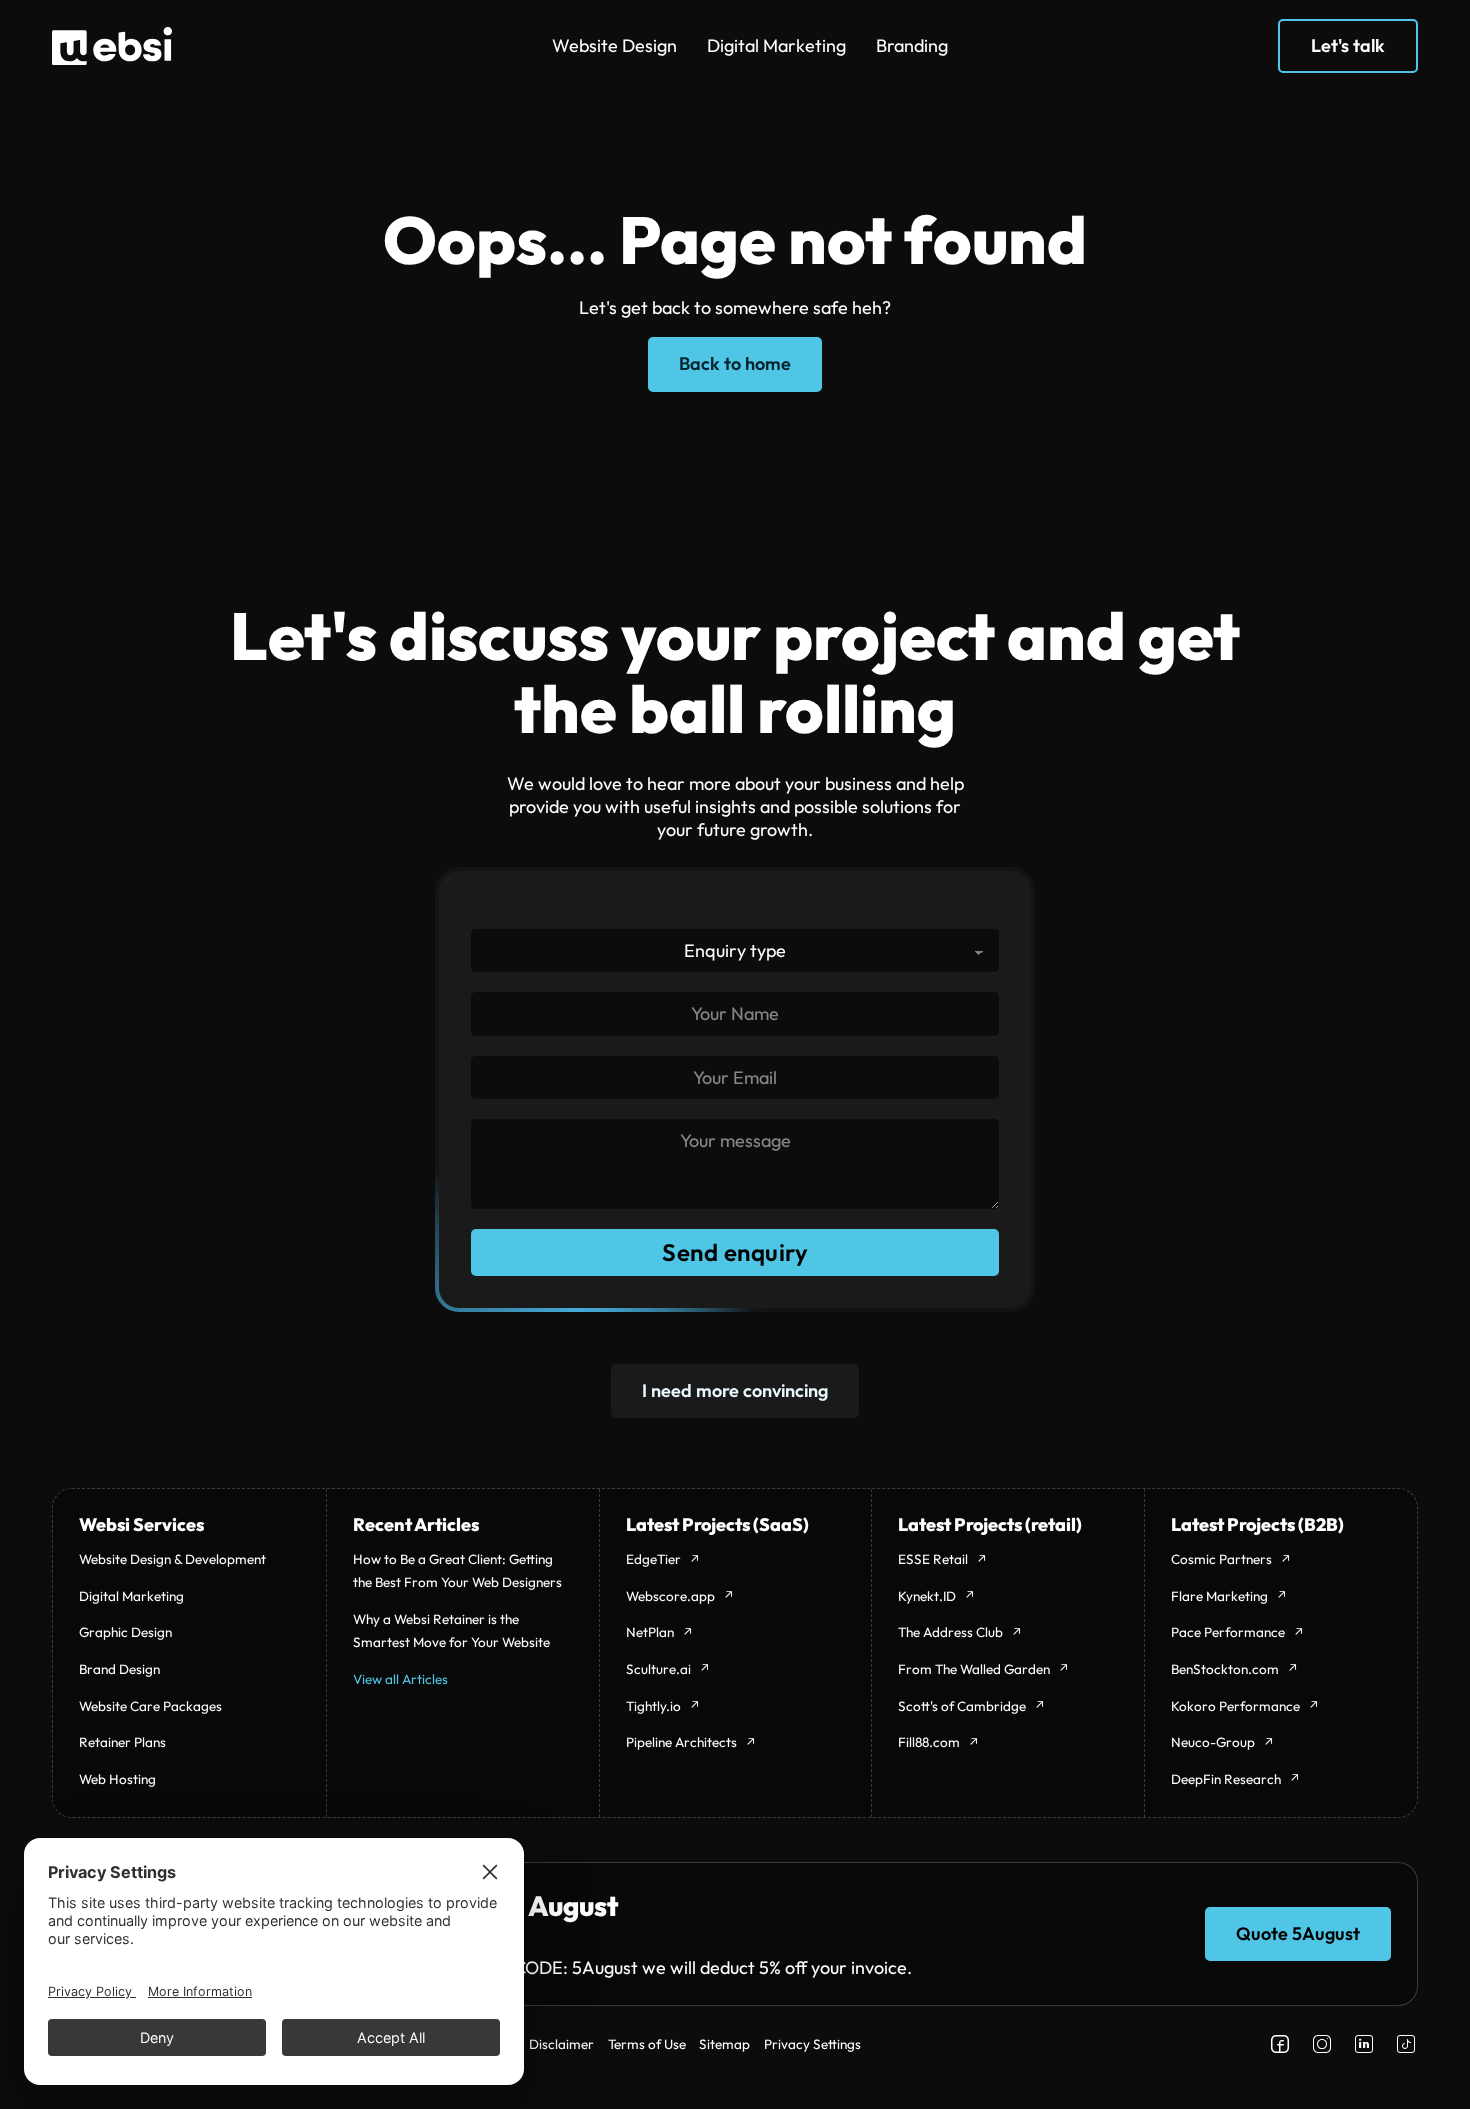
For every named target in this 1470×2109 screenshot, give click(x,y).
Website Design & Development (172, 1559)
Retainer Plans (122, 1742)
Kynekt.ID (927, 1596)
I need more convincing (735, 1390)
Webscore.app (670, 1596)
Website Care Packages (150, 1706)
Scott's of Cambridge (962, 1706)
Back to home (735, 363)
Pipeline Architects (681, 1742)
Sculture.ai (658, 1669)
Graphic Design (125, 1632)
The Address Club (950, 1632)
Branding (912, 45)
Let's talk (1348, 45)
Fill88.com (929, 1742)
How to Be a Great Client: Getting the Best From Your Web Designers (457, 1570)
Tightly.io (653, 1706)
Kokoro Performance (1235, 1706)
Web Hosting (117, 1779)
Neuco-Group (1213, 1742)
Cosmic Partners (1221, 1559)
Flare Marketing (1219, 1596)
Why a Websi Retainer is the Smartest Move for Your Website (451, 1630)
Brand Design (119, 1669)
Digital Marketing (776, 45)
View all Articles (400, 1679)
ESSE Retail (933, 1559)
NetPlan (650, 1632)
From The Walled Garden (974, 1669)
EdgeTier (653, 1559)
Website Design (614, 45)
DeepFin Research (1226, 1779)
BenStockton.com (1225, 1669)
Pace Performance (1228, 1632)
